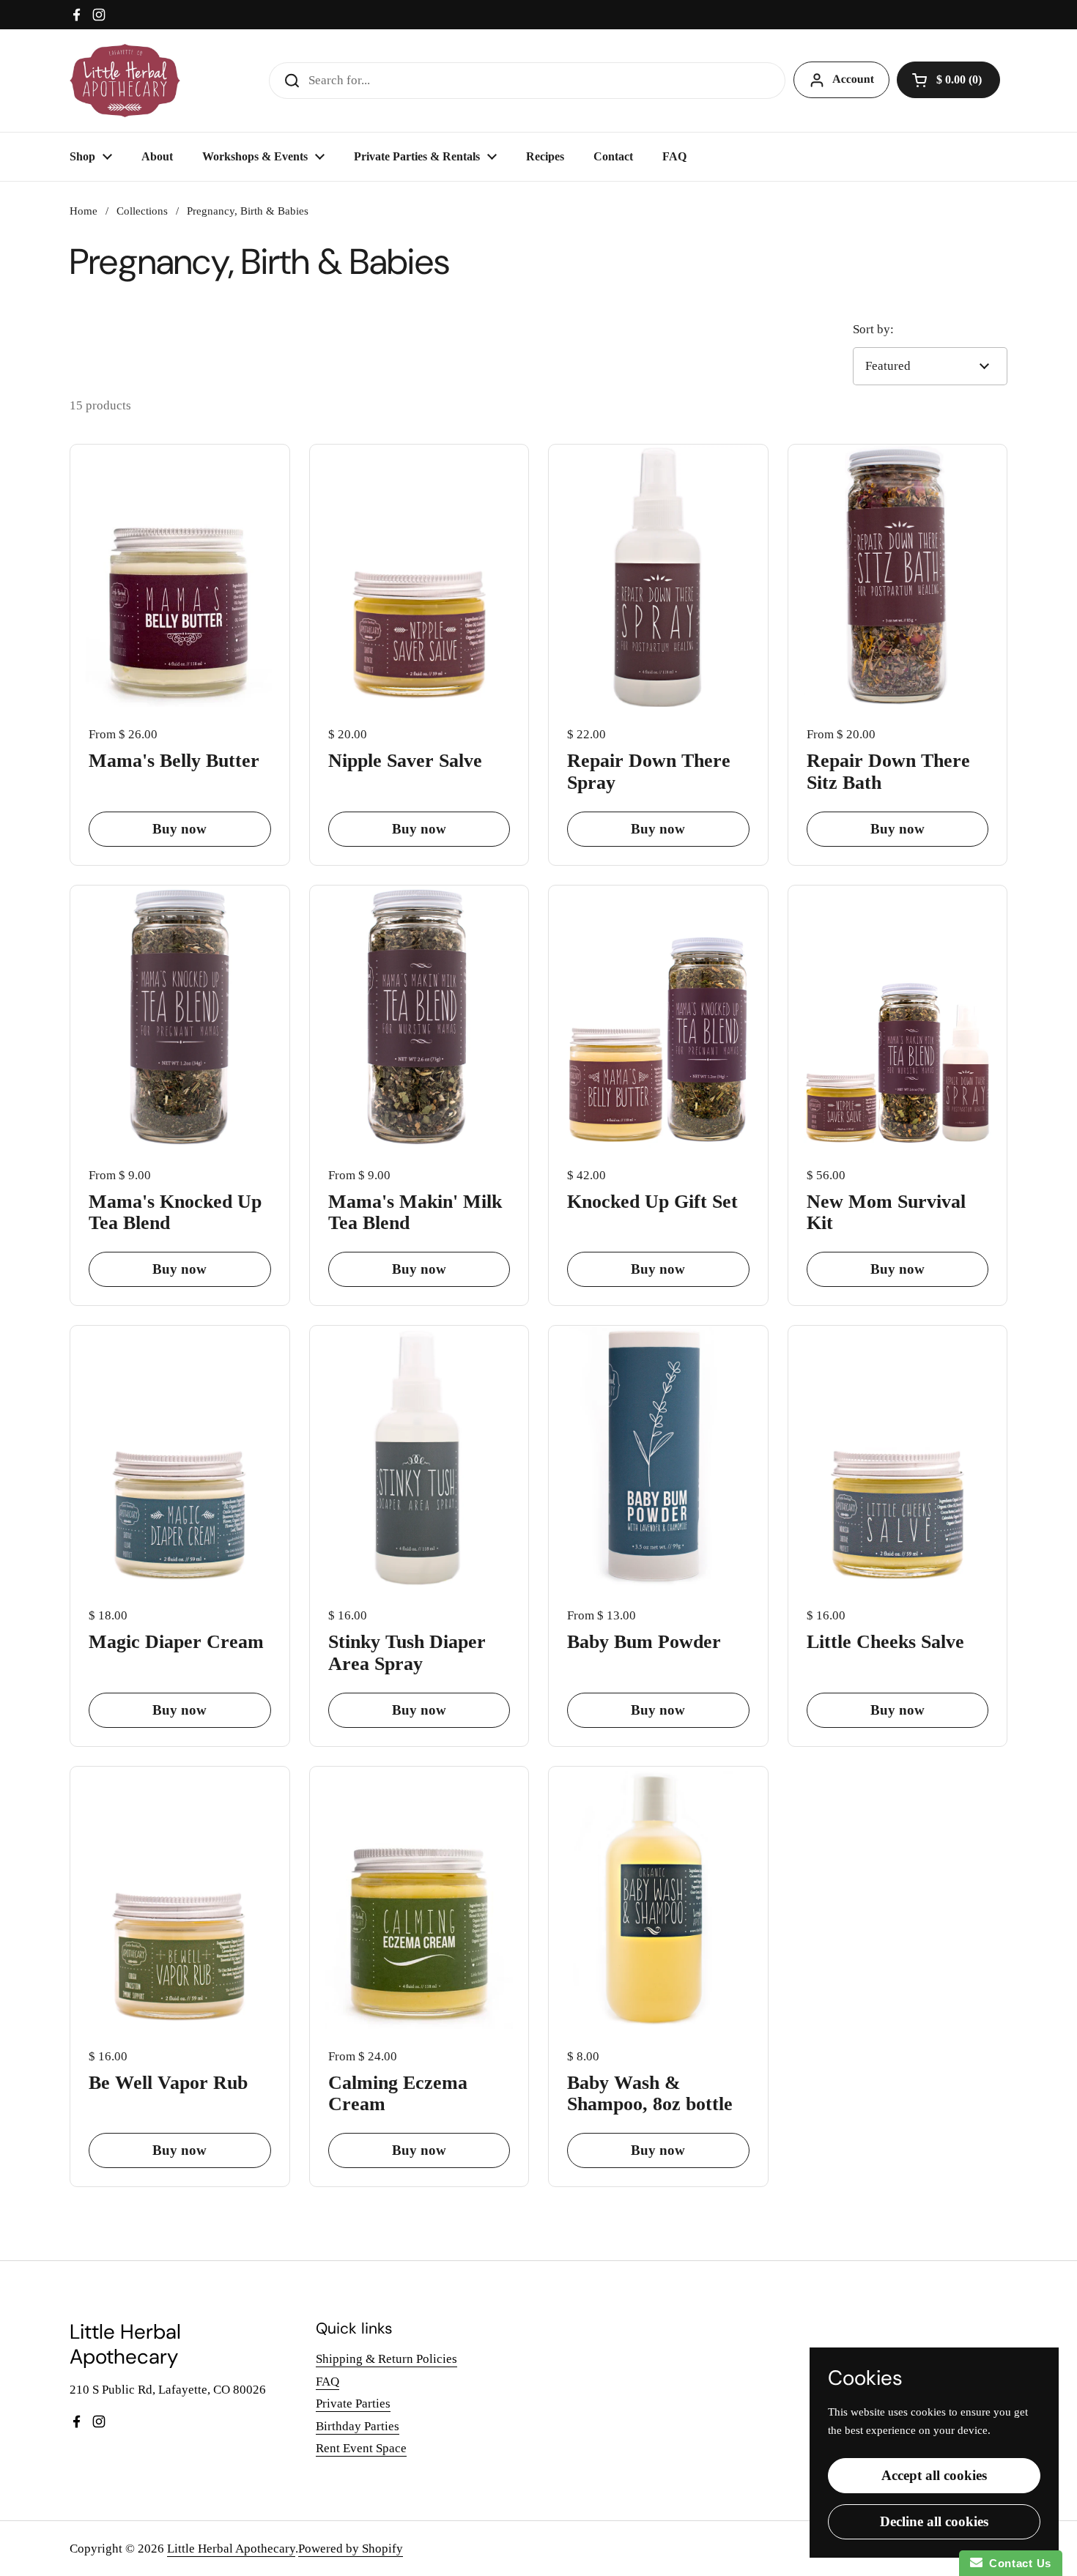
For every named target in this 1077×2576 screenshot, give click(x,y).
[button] (948, 80)
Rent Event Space (361, 2448)
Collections (142, 211)
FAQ (327, 2382)
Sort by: (873, 329)
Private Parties (353, 2404)
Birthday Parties (358, 2426)
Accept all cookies (934, 2475)
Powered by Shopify (351, 2549)
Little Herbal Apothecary (231, 2549)
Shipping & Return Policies (386, 2359)
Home (84, 211)
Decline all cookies (934, 2521)
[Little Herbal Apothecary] (125, 81)
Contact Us (1017, 2563)
